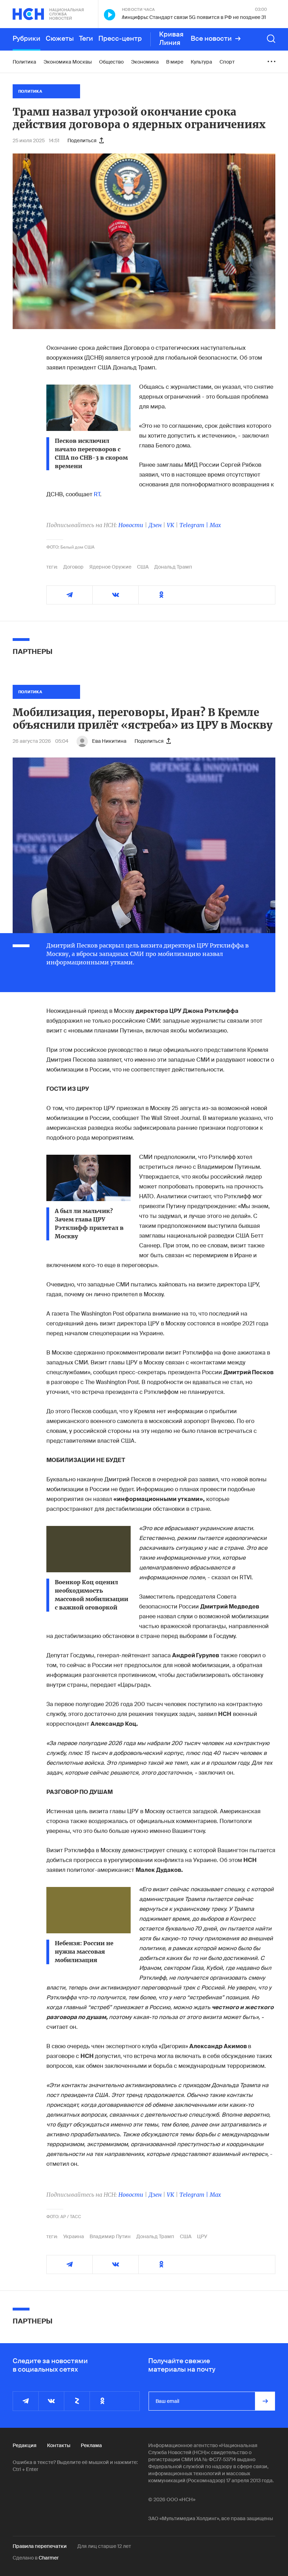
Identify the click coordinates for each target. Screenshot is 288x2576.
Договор (73, 567)
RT (97, 494)
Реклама (91, 2445)
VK (171, 525)
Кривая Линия (171, 39)
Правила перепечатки (40, 2546)
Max (215, 525)
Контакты (59, 2445)
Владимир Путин (110, 2236)
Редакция (25, 2445)
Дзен (155, 525)
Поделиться (82, 140)
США (143, 567)
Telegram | (195, 525)
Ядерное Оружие (110, 567)
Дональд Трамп (173, 567)
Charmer (49, 2558)
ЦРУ (202, 2236)
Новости (131, 525)
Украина (74, 2236)
